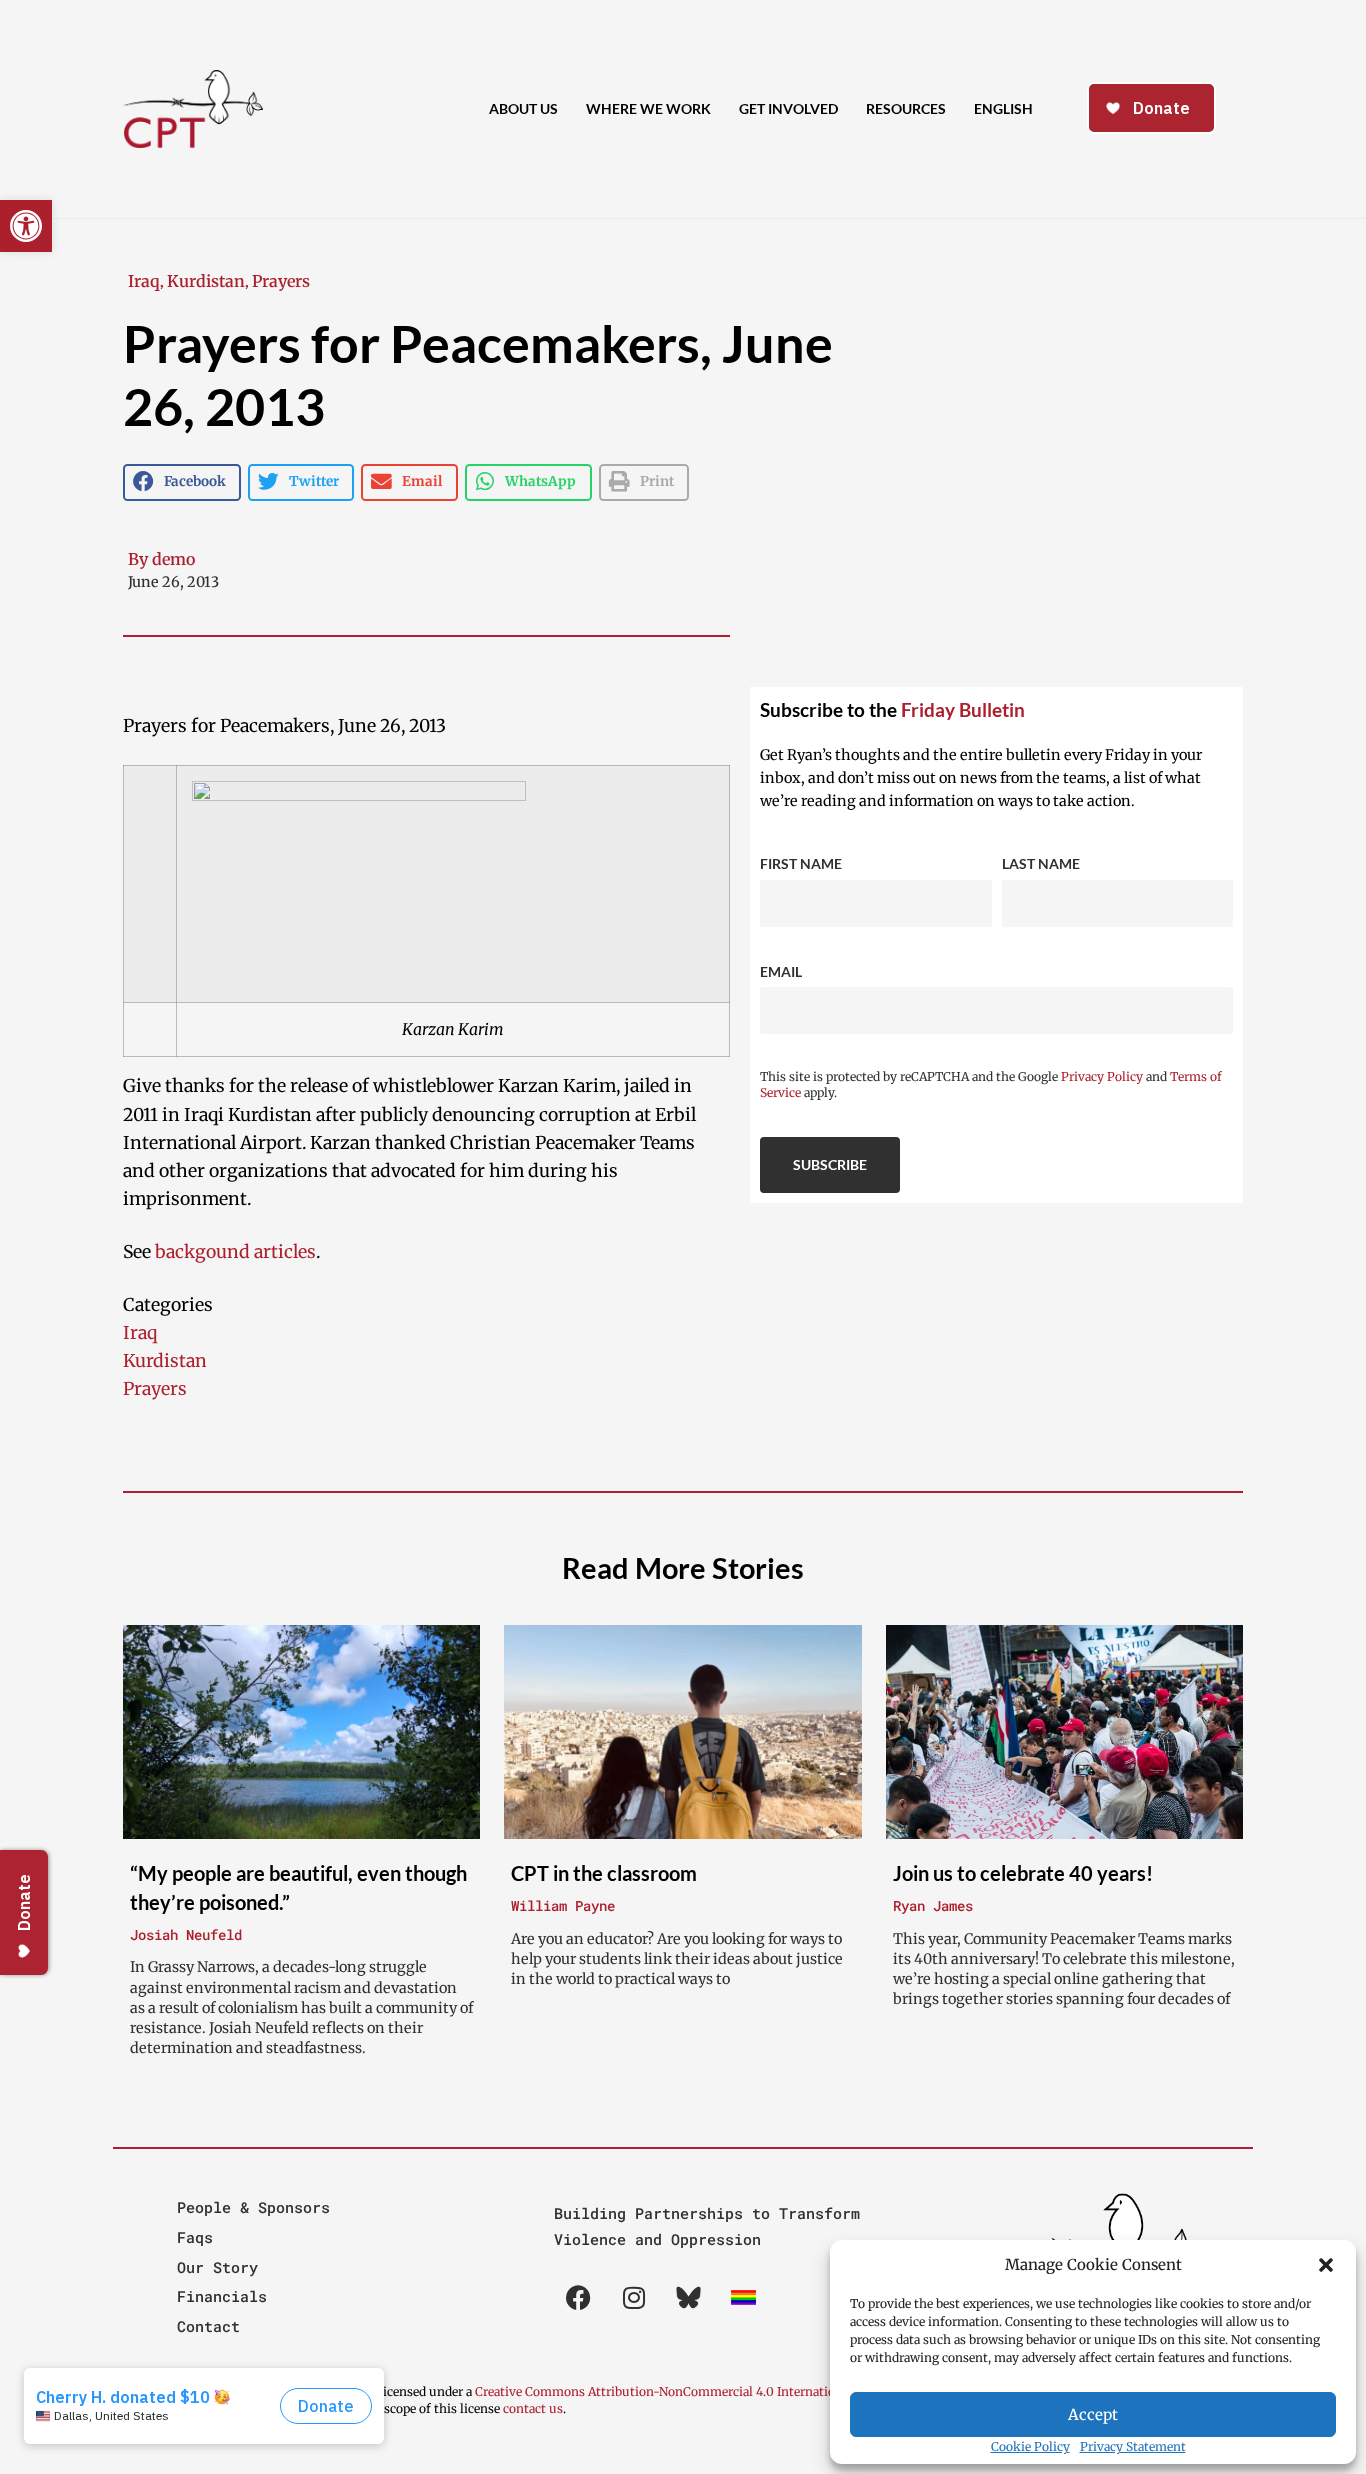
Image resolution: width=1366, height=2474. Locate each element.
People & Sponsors (253, 2207)
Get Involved (788, 108)
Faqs (195, 2237)
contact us (533, 2408)
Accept (1093, 2414)
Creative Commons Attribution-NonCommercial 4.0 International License (687, 2391)
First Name (801, 863)
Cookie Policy (1030, 2446)
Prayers (281, 281)
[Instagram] (634, 2298)
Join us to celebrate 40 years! (1023, 1873)
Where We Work (648, 108)
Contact (208, 2326)
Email (781, 971)
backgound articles (235, 1252)
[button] (1326, 2265)
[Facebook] (579, 2298)
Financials (222, 2296)
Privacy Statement (1133, 2446)
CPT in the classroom (604, 1873)
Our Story (217, 2267)
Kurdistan (206, 281)
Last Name (1041, 863)
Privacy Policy (1102, 1076)
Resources (906, 108)
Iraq (144, 281)
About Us (523, 108)
